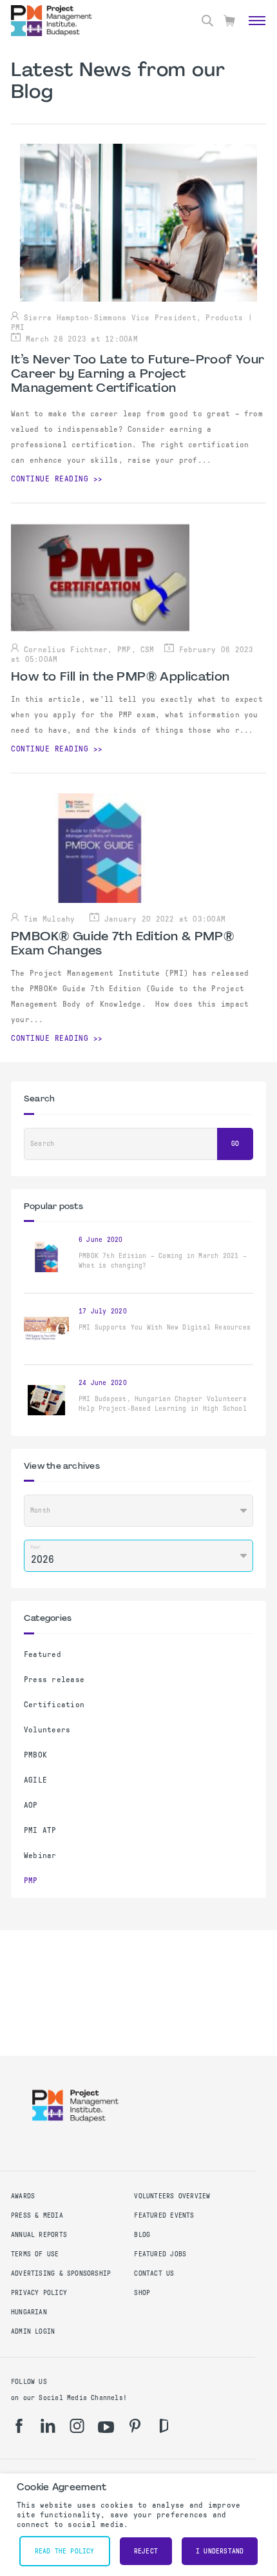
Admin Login (33, 2331)
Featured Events (164, 2215)
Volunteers (47, 1730)
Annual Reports (39, 2235)
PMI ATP (40, 1830)
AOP (31, 1805)
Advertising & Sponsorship (61, 2273)
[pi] (135, 2426)
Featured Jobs (160, 2254)
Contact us (154, 2273)
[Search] (207, 21)
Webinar (40, 1855)
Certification (54, 1705)
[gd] (164, 2426)
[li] (48, 2426)
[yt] (106, 2427)
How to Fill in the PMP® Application (120, 677)
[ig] (77, 2426)
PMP (31, 1881)
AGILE (35, 1780)
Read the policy (65, 2551)
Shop (142, 2293)
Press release (54, 1680)
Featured (43, 1654)
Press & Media (37, 2215)
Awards (23, 2196)
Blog (142, 2235)
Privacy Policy (39, 2293)
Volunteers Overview (172, 2196)
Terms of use (35, 2254)
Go (235, 1144)
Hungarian (29, 2312)
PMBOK (35, 1755)
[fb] (19, 2426)
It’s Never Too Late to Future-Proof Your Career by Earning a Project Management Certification (138, 374)
